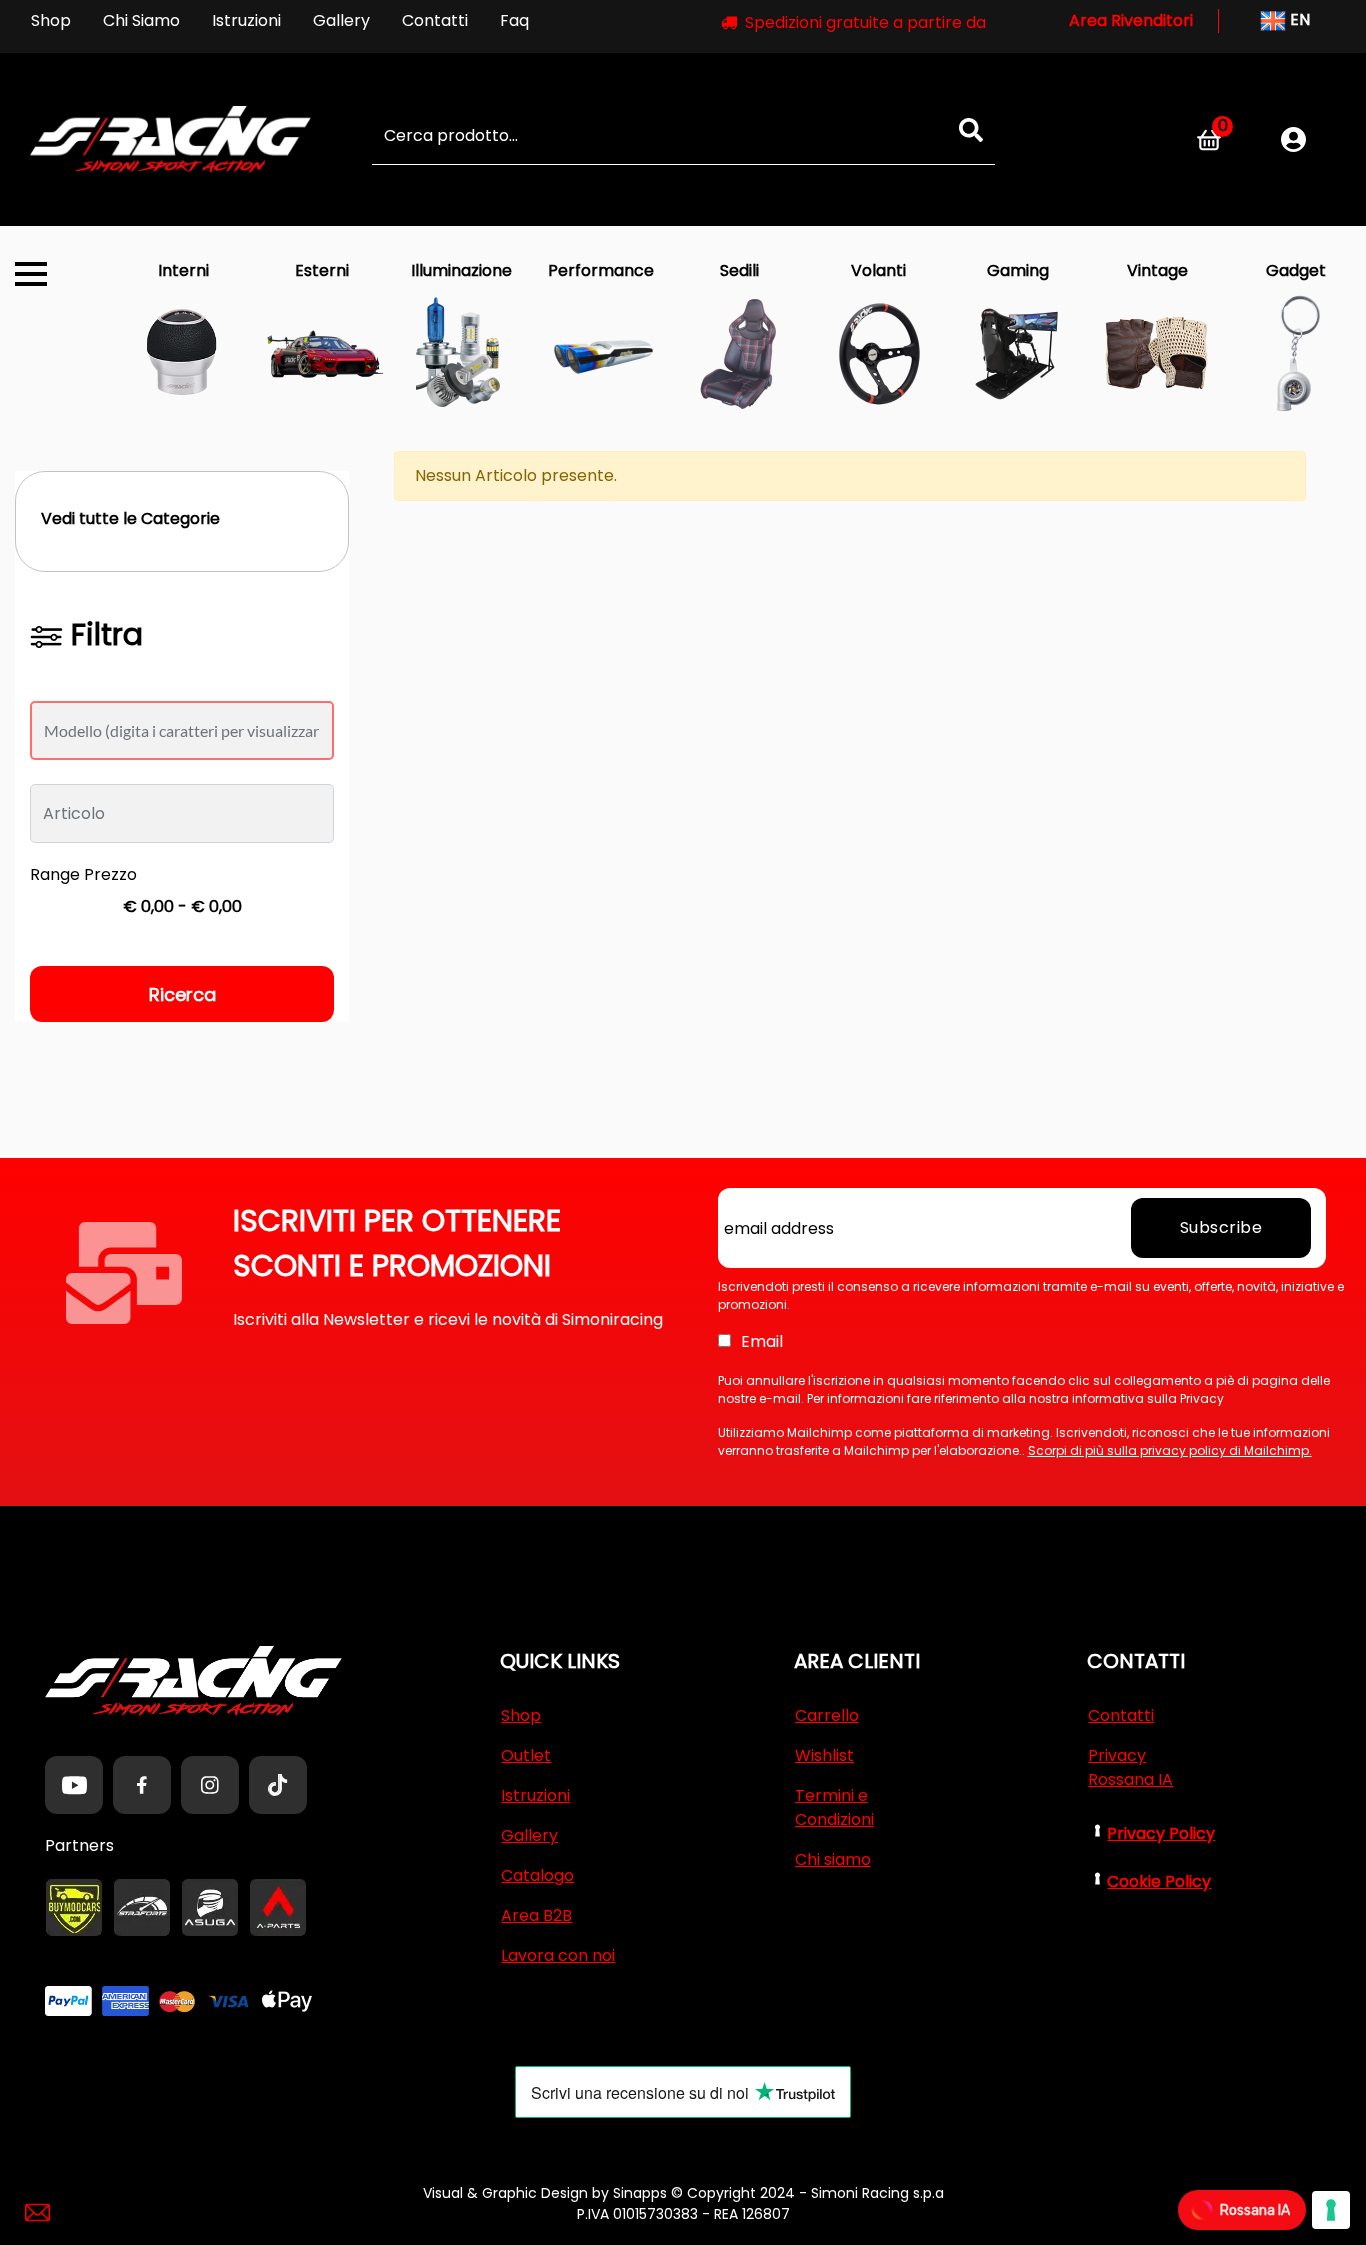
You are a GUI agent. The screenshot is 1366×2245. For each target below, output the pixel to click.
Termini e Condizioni (834, 1807)
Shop (51, 20)
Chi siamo (833, 1859)
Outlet (526, 1755)
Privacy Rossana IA (1130, 1767)
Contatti (435, 20)
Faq (514, 20)
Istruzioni (246, 20)
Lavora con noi (558, 1955)
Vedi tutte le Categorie (130, 518)
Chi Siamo (141, 20)
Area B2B (536, 1915)
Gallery (341, 20)
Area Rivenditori (1131, 20)
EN (1298, 19)
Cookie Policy (1159, 1881)
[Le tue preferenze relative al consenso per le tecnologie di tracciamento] (1331, 2210)
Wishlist (824, 1755)
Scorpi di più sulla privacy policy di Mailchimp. (1170, 1450)
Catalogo (537, 1875)
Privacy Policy (1161, 1833)
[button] (971, 130)
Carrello (827, 1715)
